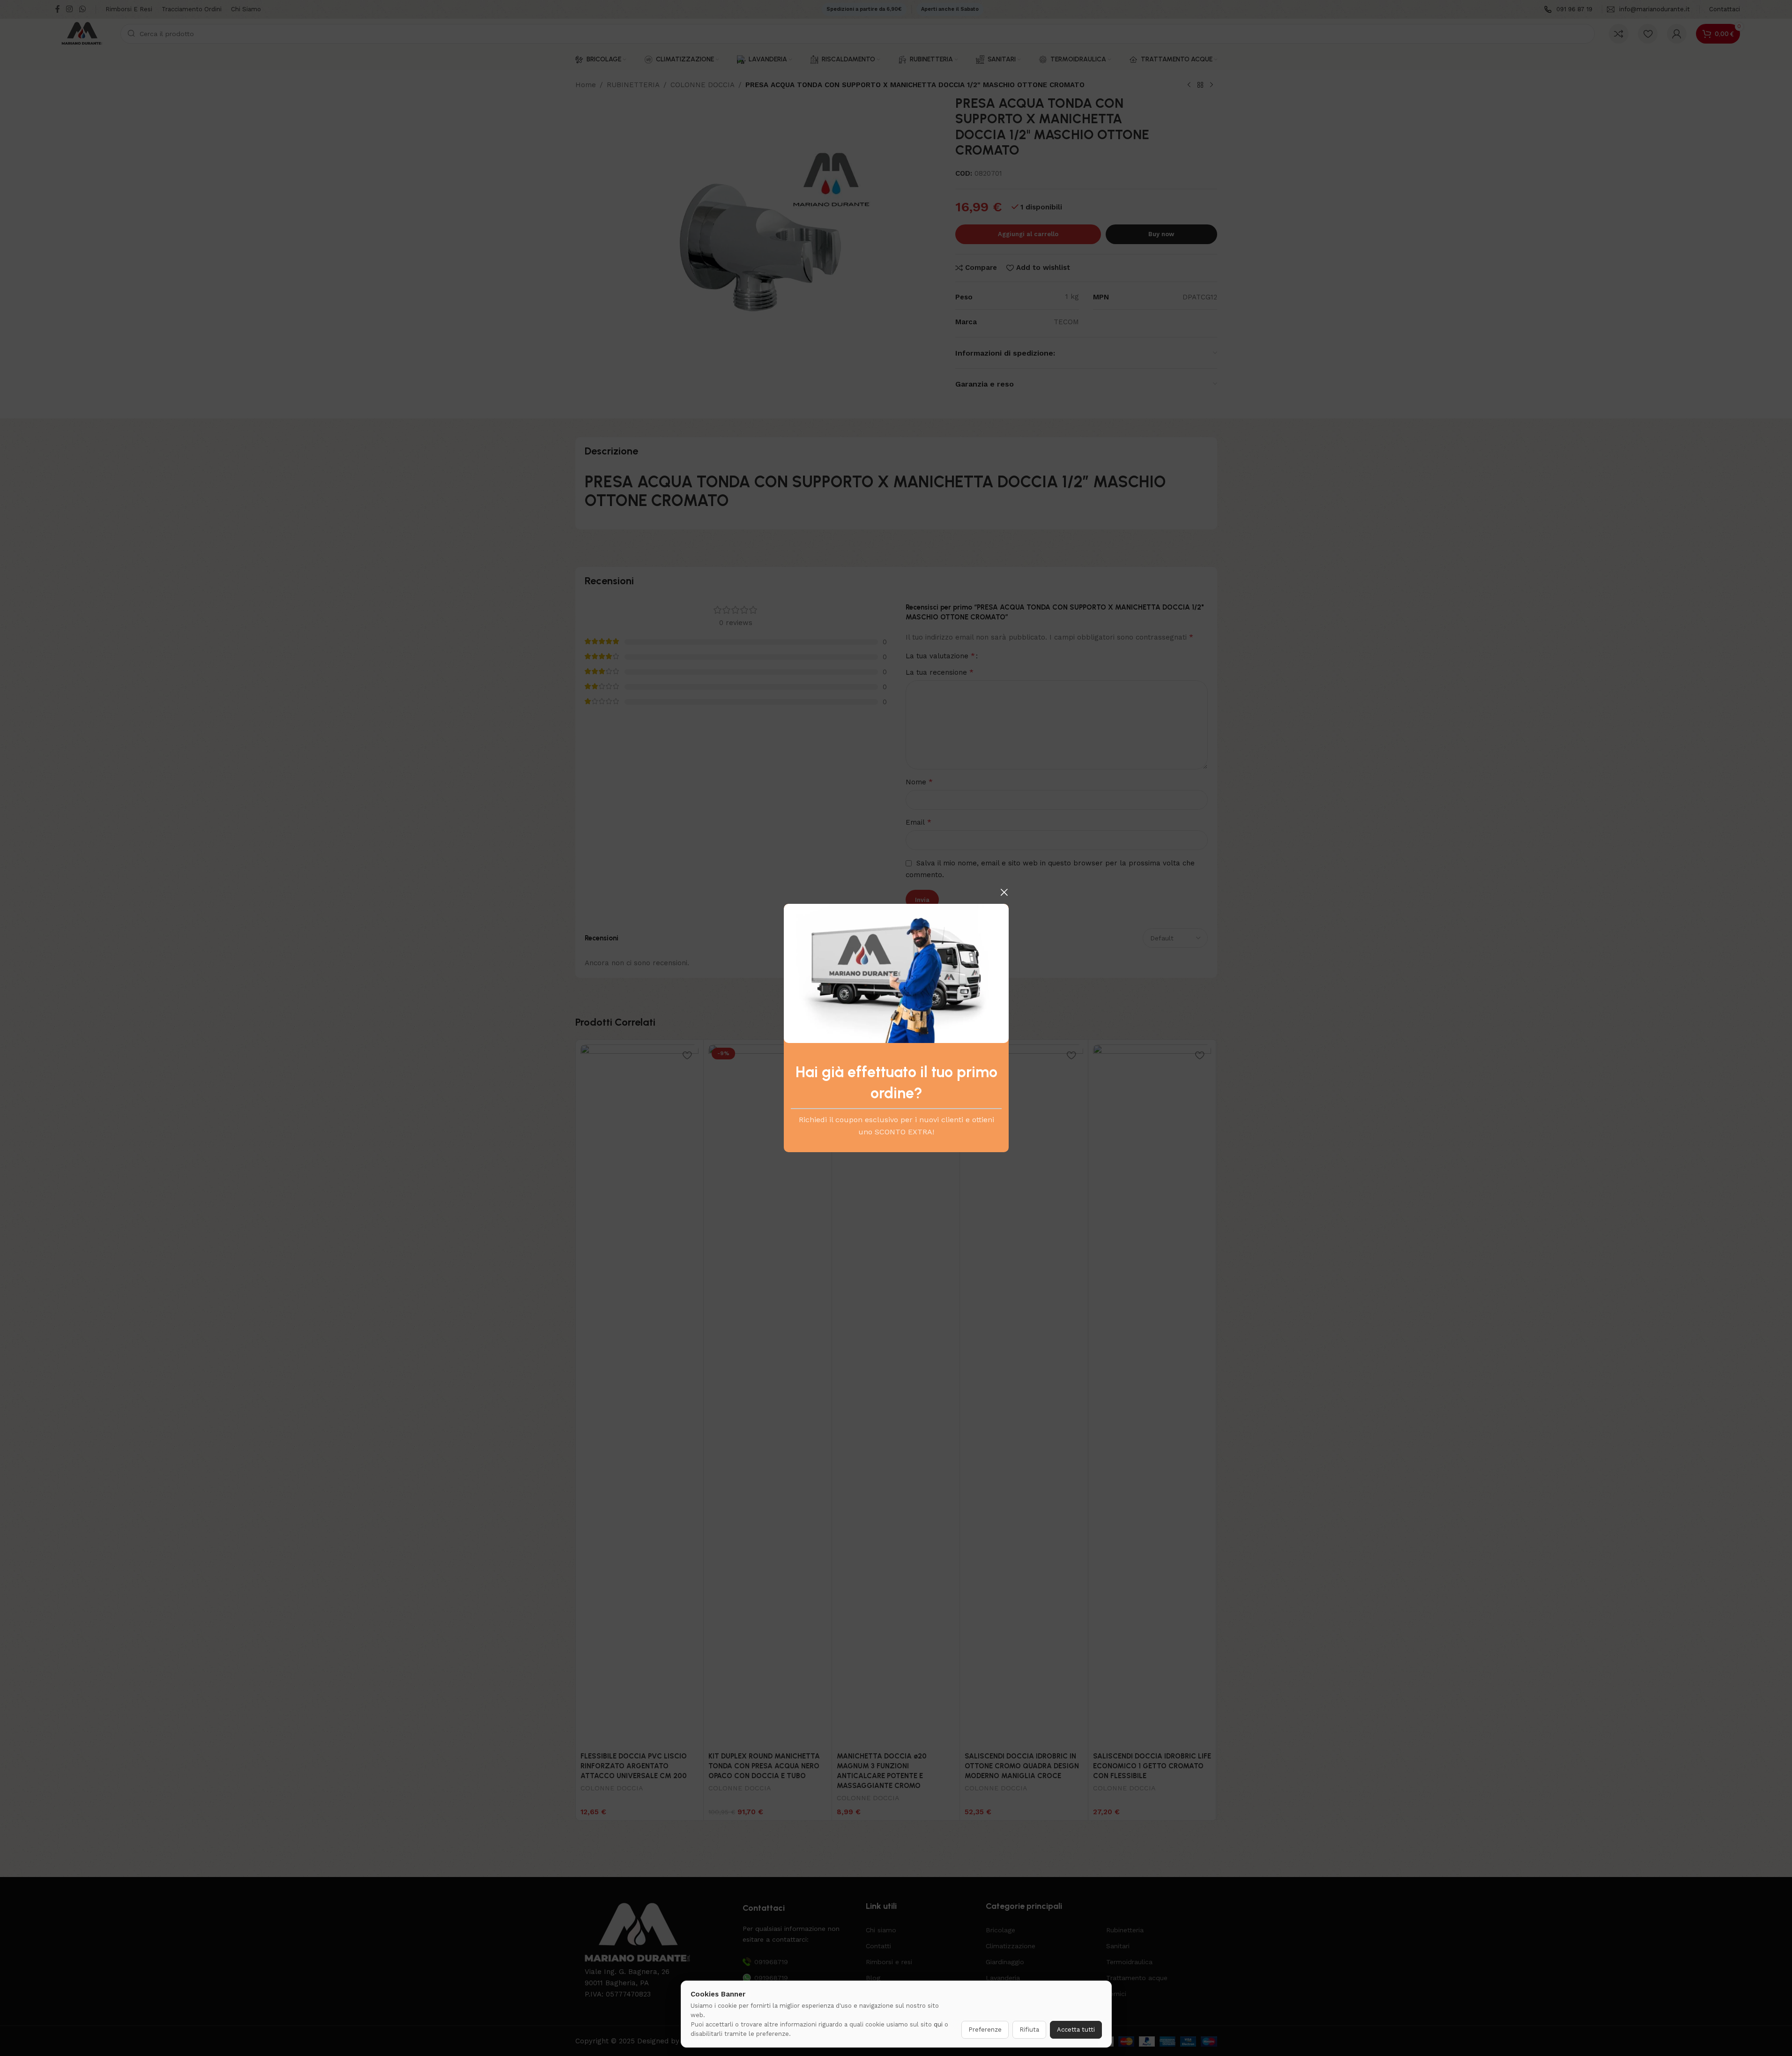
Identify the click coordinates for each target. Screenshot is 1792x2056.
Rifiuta (1029, 2030)
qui (938, 2024)
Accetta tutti (1076, 2030)
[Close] (1004, 892)
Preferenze (985, 2030)
